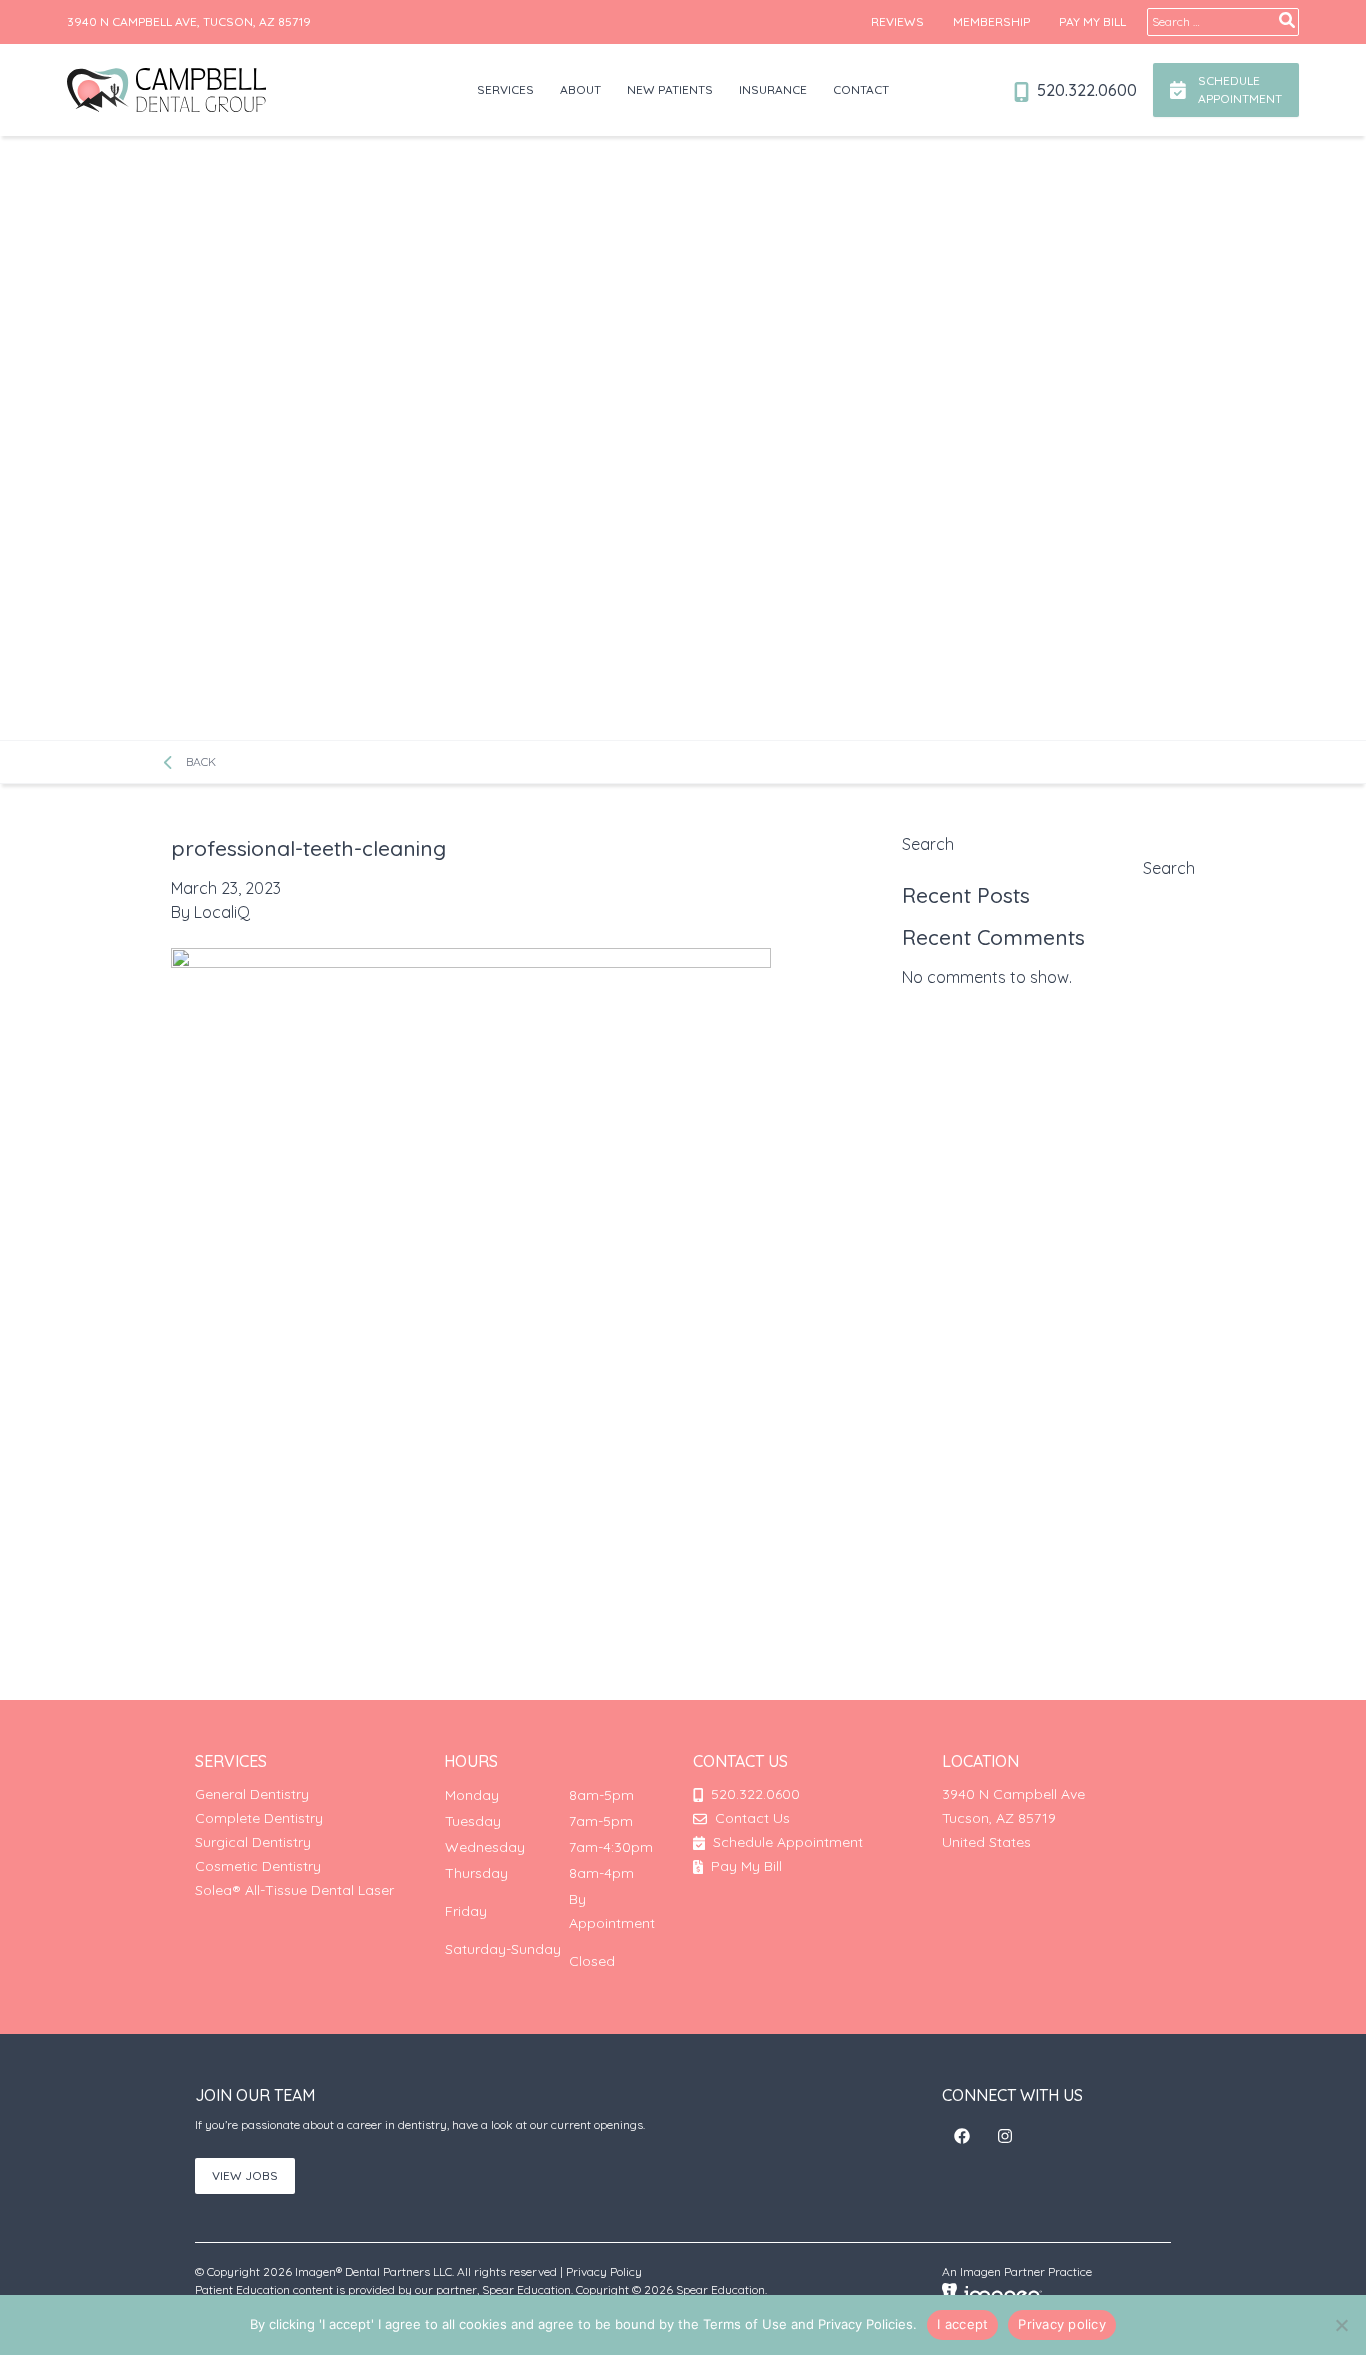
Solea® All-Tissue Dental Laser (294, 1890)
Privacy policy (1062, 2324)
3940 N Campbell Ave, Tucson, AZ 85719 (189, 21)
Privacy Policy (604, 2271)
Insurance (773, 89)
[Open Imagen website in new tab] (992, 2293)
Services (505, 89)
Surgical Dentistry (253, 1842)
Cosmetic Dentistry (258, 1866)
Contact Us (752, 1818)
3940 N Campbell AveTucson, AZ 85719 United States (1013, 1818)
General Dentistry (252, 1794)
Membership (991, 21)
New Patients (670, 89)
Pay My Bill (1092, 21)
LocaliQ (222, 912)
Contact (861, 89)
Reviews (897, 21)
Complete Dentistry (259, 1818)
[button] (962, 2136)
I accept (962, 2324)
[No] (1341, 2325)
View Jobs (245, 2175)
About (580, 89)
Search (928, 844)
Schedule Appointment (786, 1842)
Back (199, 761)
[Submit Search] (1287, 20)
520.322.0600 (1085, 90)
